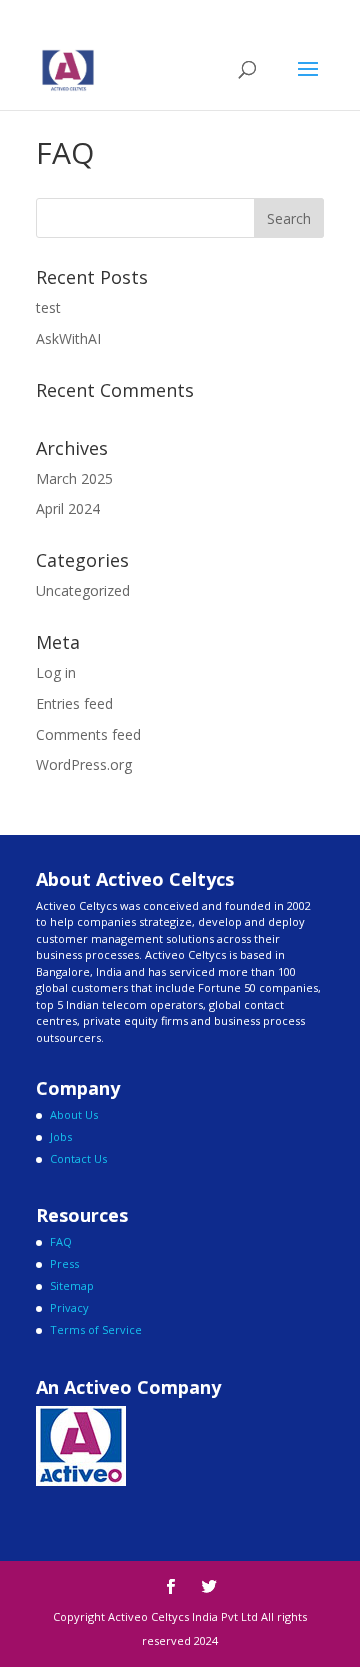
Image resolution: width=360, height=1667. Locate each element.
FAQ (61, 1241)
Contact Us (78, 1158)
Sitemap (72, 1285)
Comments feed (88, 734)
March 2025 (74, 478)
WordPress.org (84, 764)
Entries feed (74, 703)
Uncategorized (83, 590)
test (48, 307)
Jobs (61, 1136)
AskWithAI (68, 338)
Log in (56, 672)
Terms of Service (96, 1329)
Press (64, 1263)
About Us (74, 1114)
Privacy (69, 1307)
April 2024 (68, 508)
